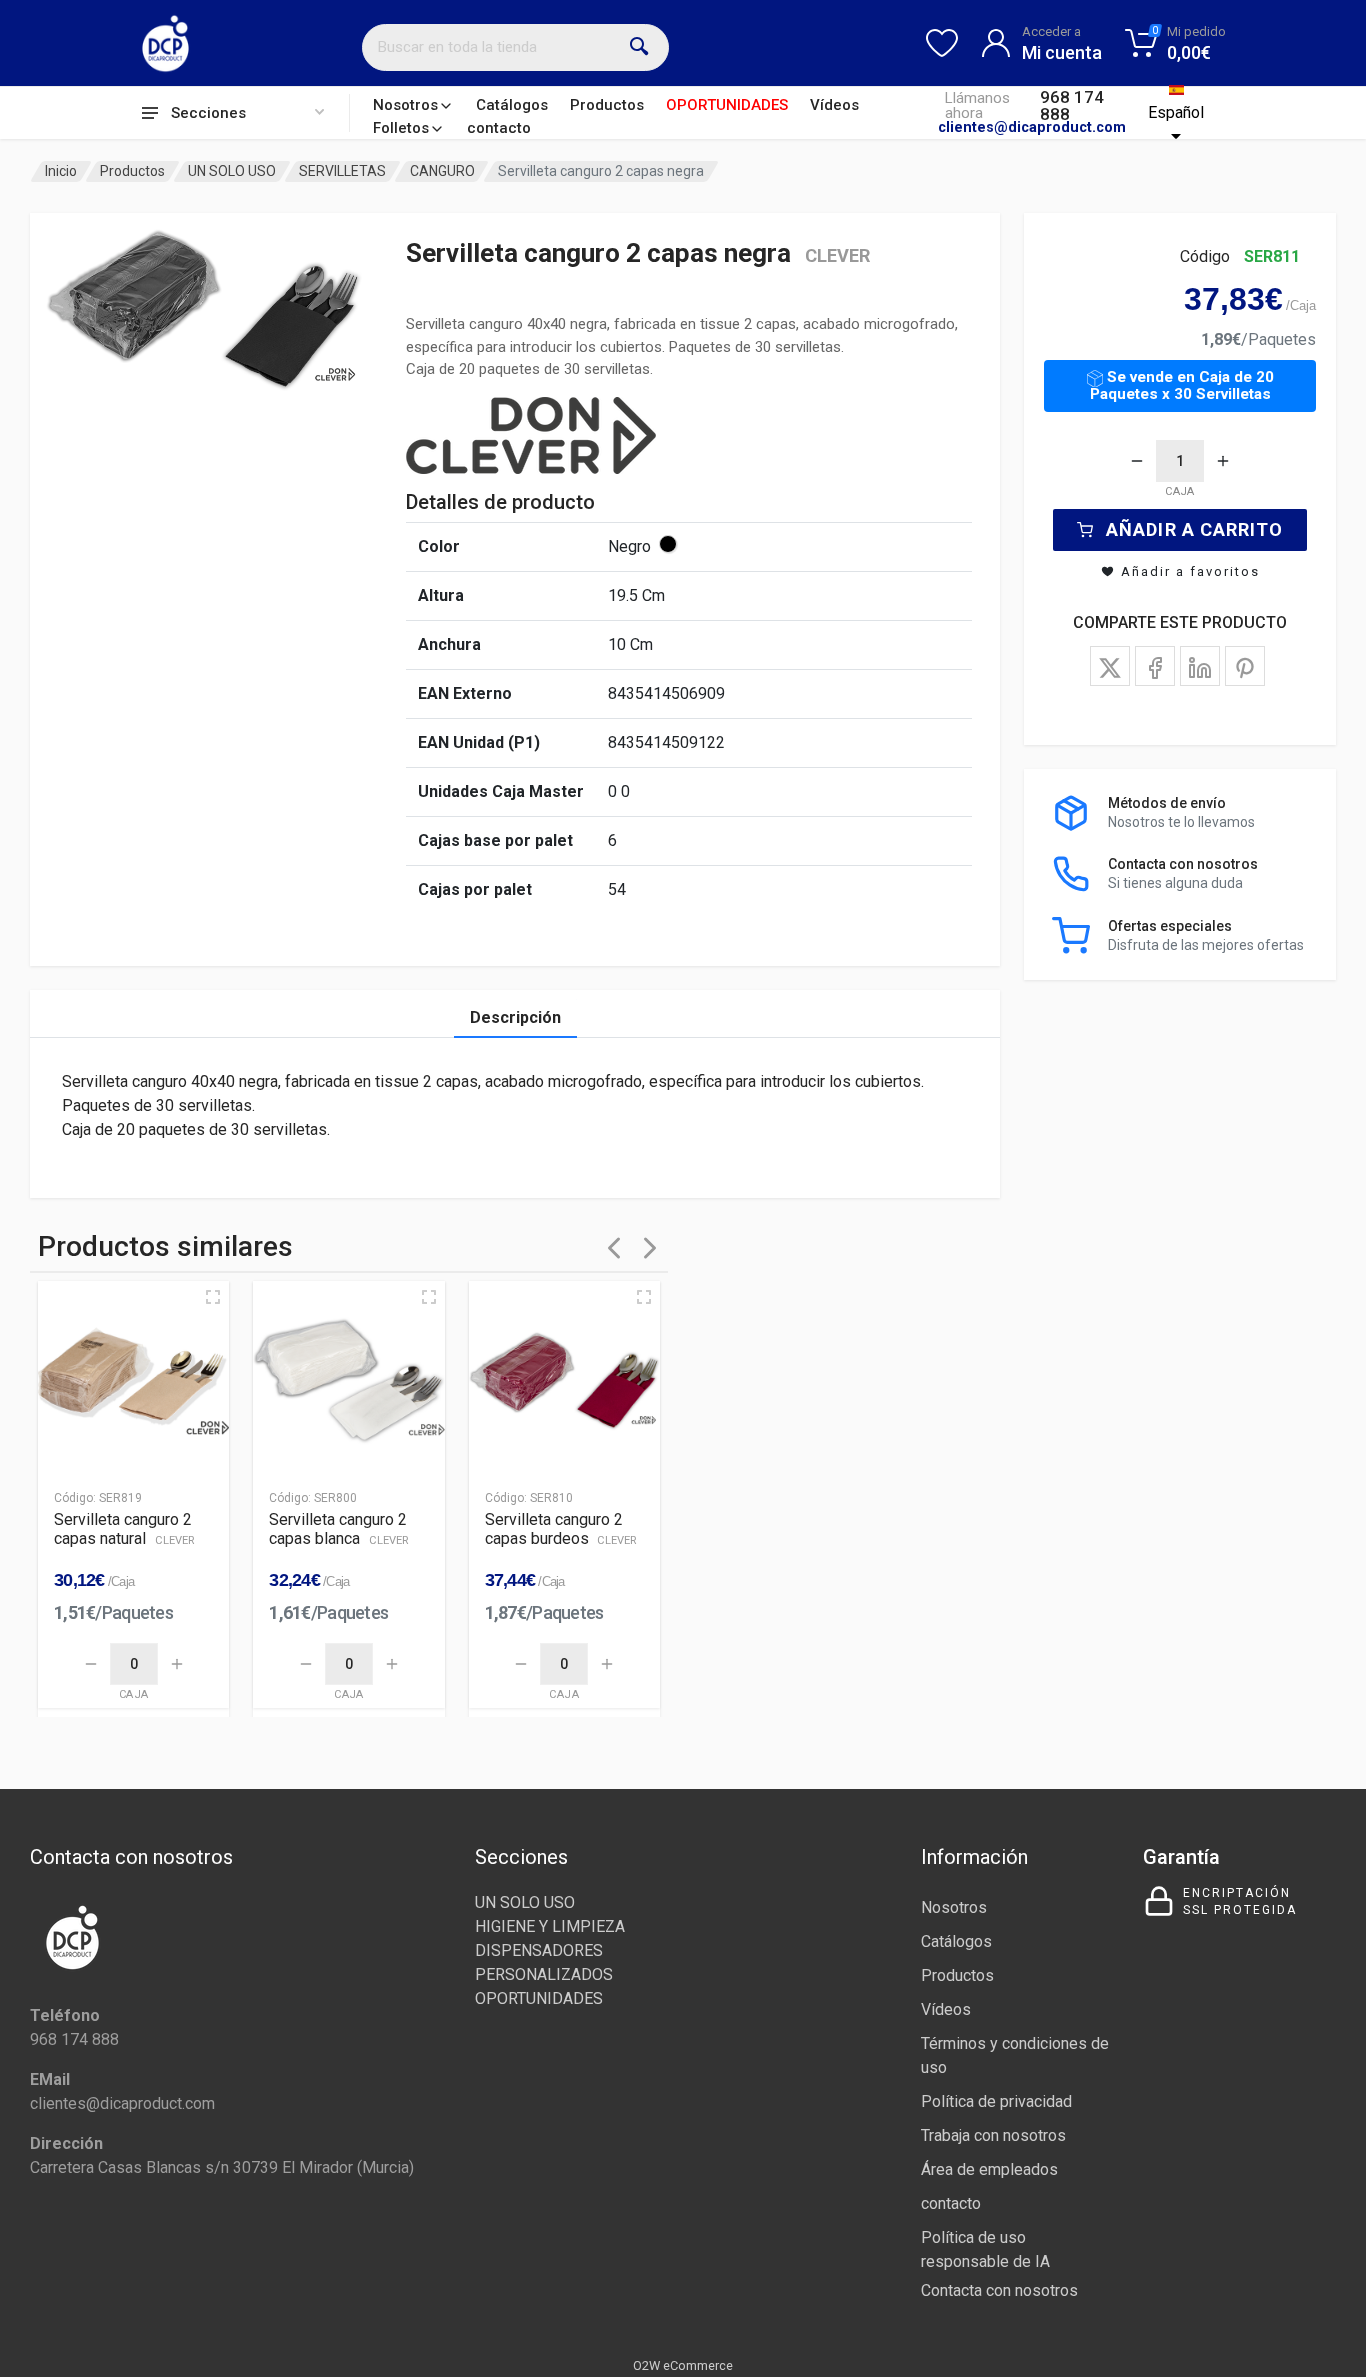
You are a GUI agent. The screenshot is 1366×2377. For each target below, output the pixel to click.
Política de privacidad (996, 2101)
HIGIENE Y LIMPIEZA (550, 1926)
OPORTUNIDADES (727, 105)
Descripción (515, 1017)
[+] (1223, 461)
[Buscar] (640, 47)
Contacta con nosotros (999, 2290)
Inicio (61, 171)
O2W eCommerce (683, 2365)
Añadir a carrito (1194, 529)
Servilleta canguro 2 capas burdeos (561, 1529)
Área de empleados (989, 2169)
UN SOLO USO (232, 171)
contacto (499, 128)
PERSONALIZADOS (544, 1974)
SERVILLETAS (342, 171)
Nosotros (405, 105)
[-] (1137, 461)
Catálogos (512, 105)
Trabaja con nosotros (993, 2135)
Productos (607, 105)
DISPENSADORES (539, 1950)
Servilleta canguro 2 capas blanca (338, 1529)
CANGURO (442, 171)
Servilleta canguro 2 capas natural (124, 1529)
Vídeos (834, 105)
